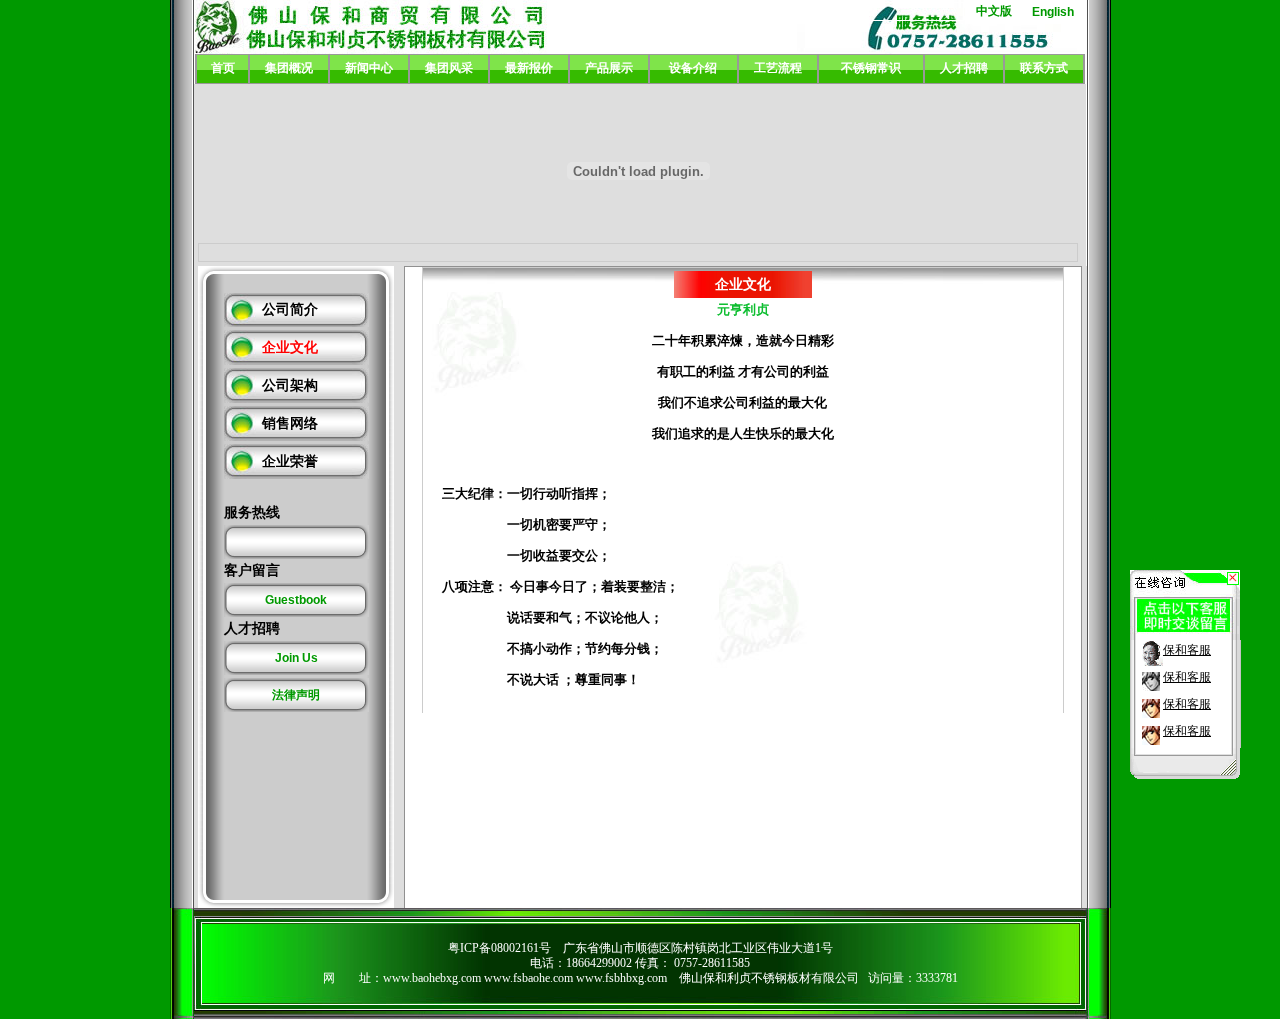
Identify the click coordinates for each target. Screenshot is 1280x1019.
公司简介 (290, 309)
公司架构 (290, 385)
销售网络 (290, 423)
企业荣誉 (290, 461)
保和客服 (1187, 650)
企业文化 (290, 347)
